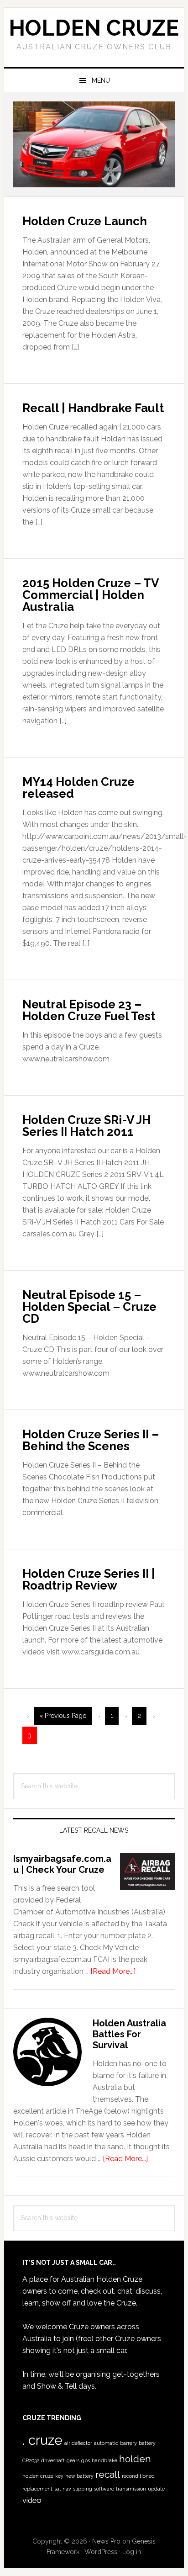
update (156, 2489)
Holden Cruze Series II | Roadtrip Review (89, 1580)
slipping (83, 2489)
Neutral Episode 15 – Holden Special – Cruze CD (89, 1307)
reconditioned (138, 2476)
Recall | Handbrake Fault (93, 408)
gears (73, 2460)
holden (135, 2459)
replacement (37, 2489)
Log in (132, 2552)
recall (108, 2474)
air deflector (78, 2443)
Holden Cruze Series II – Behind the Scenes (91, 1440)
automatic (106, 2443)
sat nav (63, 2489)
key (59, 2476)
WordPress (101, 2552)
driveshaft (53, 2460)
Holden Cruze (94, 28)
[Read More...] (113, 1971)
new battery (79, 2476)
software (104, 2489)
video (32, 2500)
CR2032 (31, 2460)
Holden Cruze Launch (85, 221)
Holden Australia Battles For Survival (129, 2034)
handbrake (104, 2460)
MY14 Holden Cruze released (78, 788)
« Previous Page (63, 1718)
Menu (101, 80)
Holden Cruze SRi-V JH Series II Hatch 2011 (86, 1126)
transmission (131, 2489)
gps (86, 2460)
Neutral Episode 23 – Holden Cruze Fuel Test (89, 1010)
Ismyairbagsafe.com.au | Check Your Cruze (62, 1864)
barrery (128, 2443)
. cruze (42, 2440)
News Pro (106, 2541)
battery (147, 2443)
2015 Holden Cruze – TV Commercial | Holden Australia (91, 595)
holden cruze (38, 2476)
